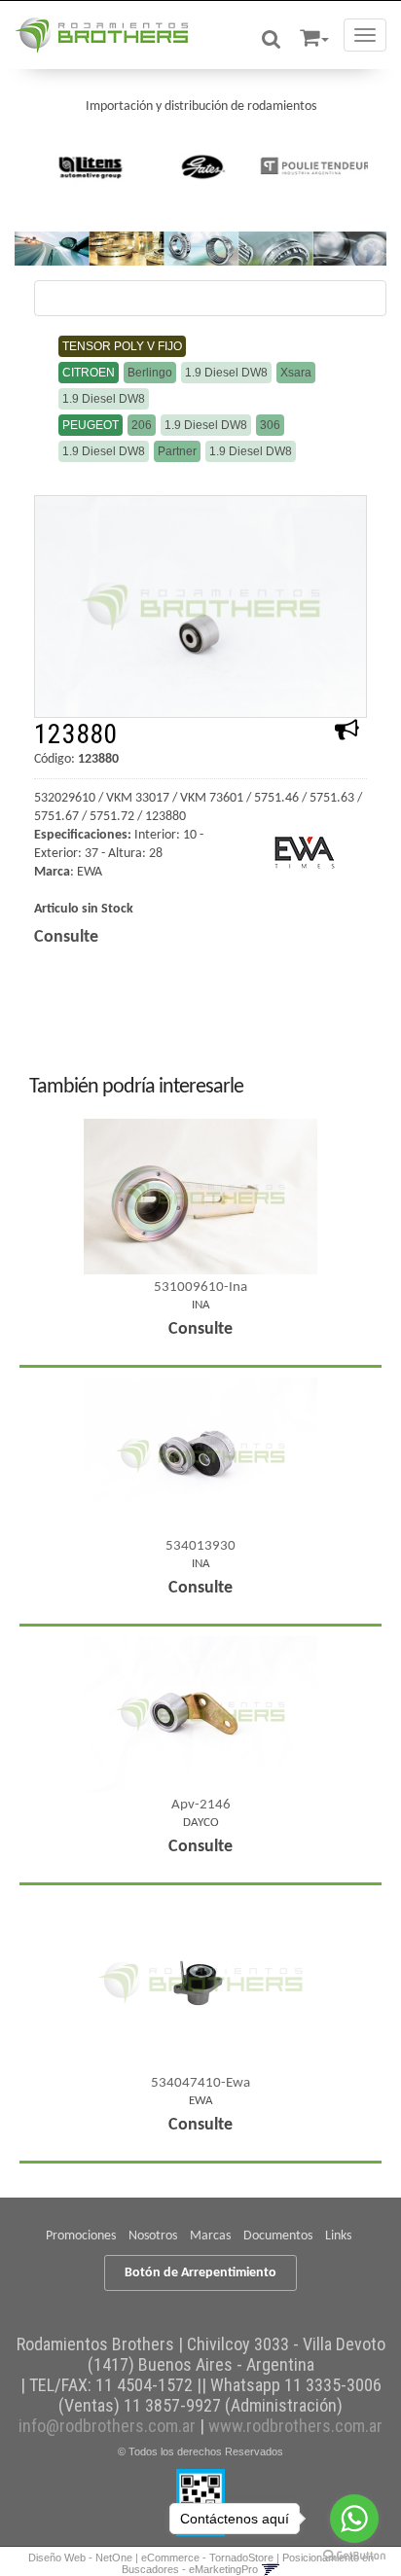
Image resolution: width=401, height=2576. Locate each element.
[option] (89, 166)
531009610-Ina (200, 1288)
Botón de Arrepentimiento (200, 2273)
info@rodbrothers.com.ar (107, 2426)
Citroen (89, 373)
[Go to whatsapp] (354, 2519)
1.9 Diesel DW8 (226, 373)
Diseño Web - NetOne (80, 2558)
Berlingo (150, 373)
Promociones (81, 2236)
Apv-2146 (201, 1805)
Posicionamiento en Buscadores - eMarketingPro (248, 2563)
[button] (314, 35)
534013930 (200, 1546)
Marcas (210, 2236)
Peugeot (91, 425)
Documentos (278, 2236)
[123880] (200, 606)
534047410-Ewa (200, 2083)
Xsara (296, 373)
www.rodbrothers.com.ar (295, 2426)
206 (142, 425)
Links (338, 2236)
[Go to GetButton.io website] (354, 2556)
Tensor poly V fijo (122, 346)
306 (270, 425)
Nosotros (153, 2236)
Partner (177, 451)
